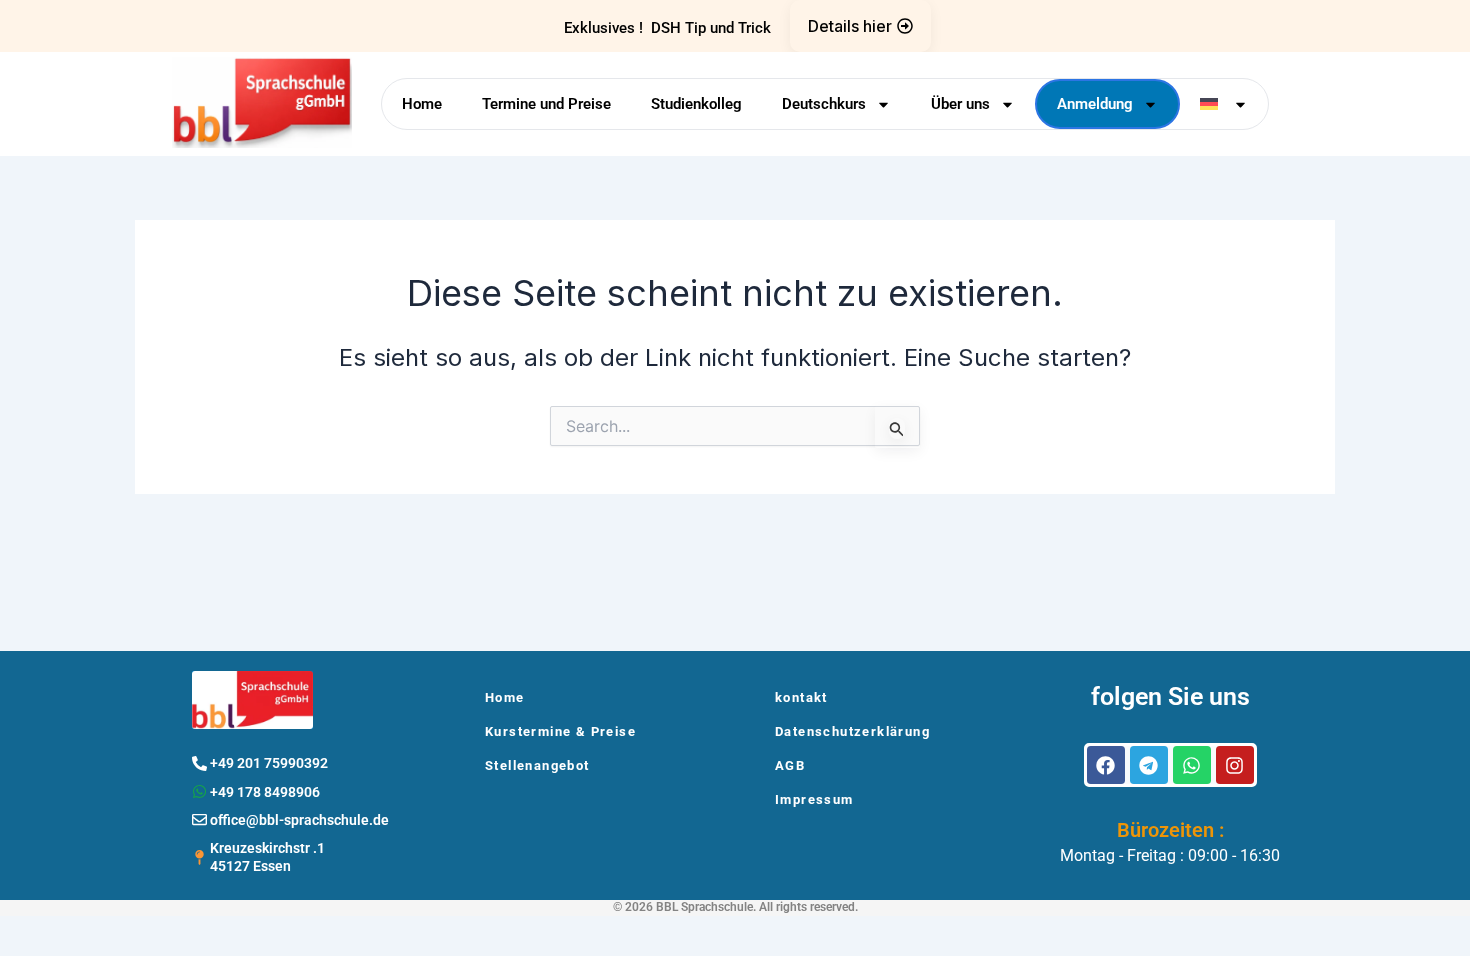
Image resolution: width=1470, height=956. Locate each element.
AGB (790, 765)
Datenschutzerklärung (852, 731)
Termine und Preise (546, 104)
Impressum (814, 799)
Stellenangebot (537, 765)
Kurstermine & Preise (560, 731)
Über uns (960, 104)
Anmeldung (1095, 104)
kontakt (801, 697)
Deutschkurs (824, 104)
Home (422, 104)
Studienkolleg (696, 104)
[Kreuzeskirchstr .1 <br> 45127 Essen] (199, 857)
